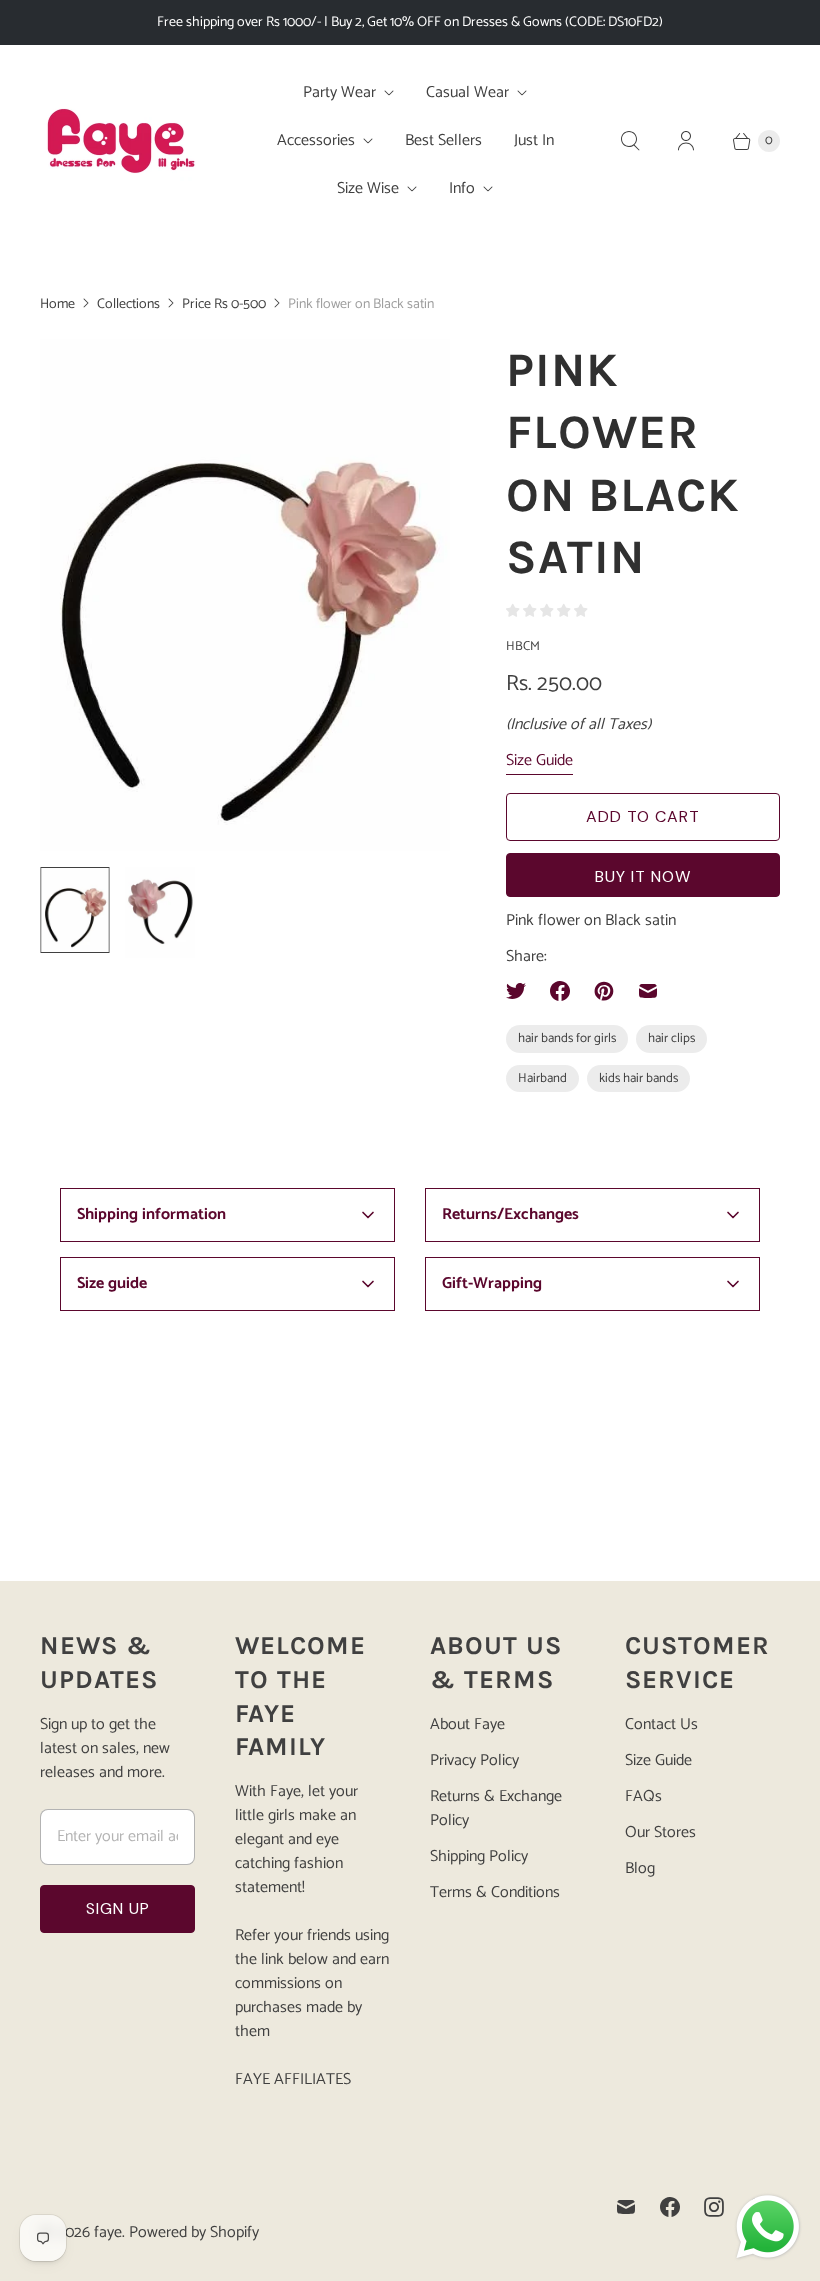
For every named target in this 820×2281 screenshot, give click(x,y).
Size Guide (539, 761)
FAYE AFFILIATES (293, 2079)
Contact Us (661, 1724)
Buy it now (643, 876)
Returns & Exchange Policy (496, 1808)
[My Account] (686, 141)
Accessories (316, 140)
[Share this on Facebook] (560, 991)
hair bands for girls (567, 1038)
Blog (640, 1868)
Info (462, 188)
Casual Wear (467, 92)
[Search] (630, 141)
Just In (534, 140)
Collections (128, 304)
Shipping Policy (479, 1856)
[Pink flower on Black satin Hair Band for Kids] (245, 595)
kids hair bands (638, 1078)
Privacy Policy (474, 1760)
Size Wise (368, 188)
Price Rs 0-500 (224, 304)
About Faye (467, 1724)
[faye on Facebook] (670, 2207)
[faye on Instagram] (714, 2207)
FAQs (643, 1796)
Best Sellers (443, 140)
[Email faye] (626, 2207)
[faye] (120, 141)
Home (57, 304)
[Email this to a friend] (648, 991)
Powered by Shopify (194, 2232)
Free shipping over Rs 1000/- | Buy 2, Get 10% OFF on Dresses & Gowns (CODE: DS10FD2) (410, 22)
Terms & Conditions (495, 1892)
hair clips (671, 1038)
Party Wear (339, 92)
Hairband (542, 1078)
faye (108, 2232)
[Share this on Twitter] (522, 991)
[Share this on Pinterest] (604, 991)
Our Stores (660, 1832)
